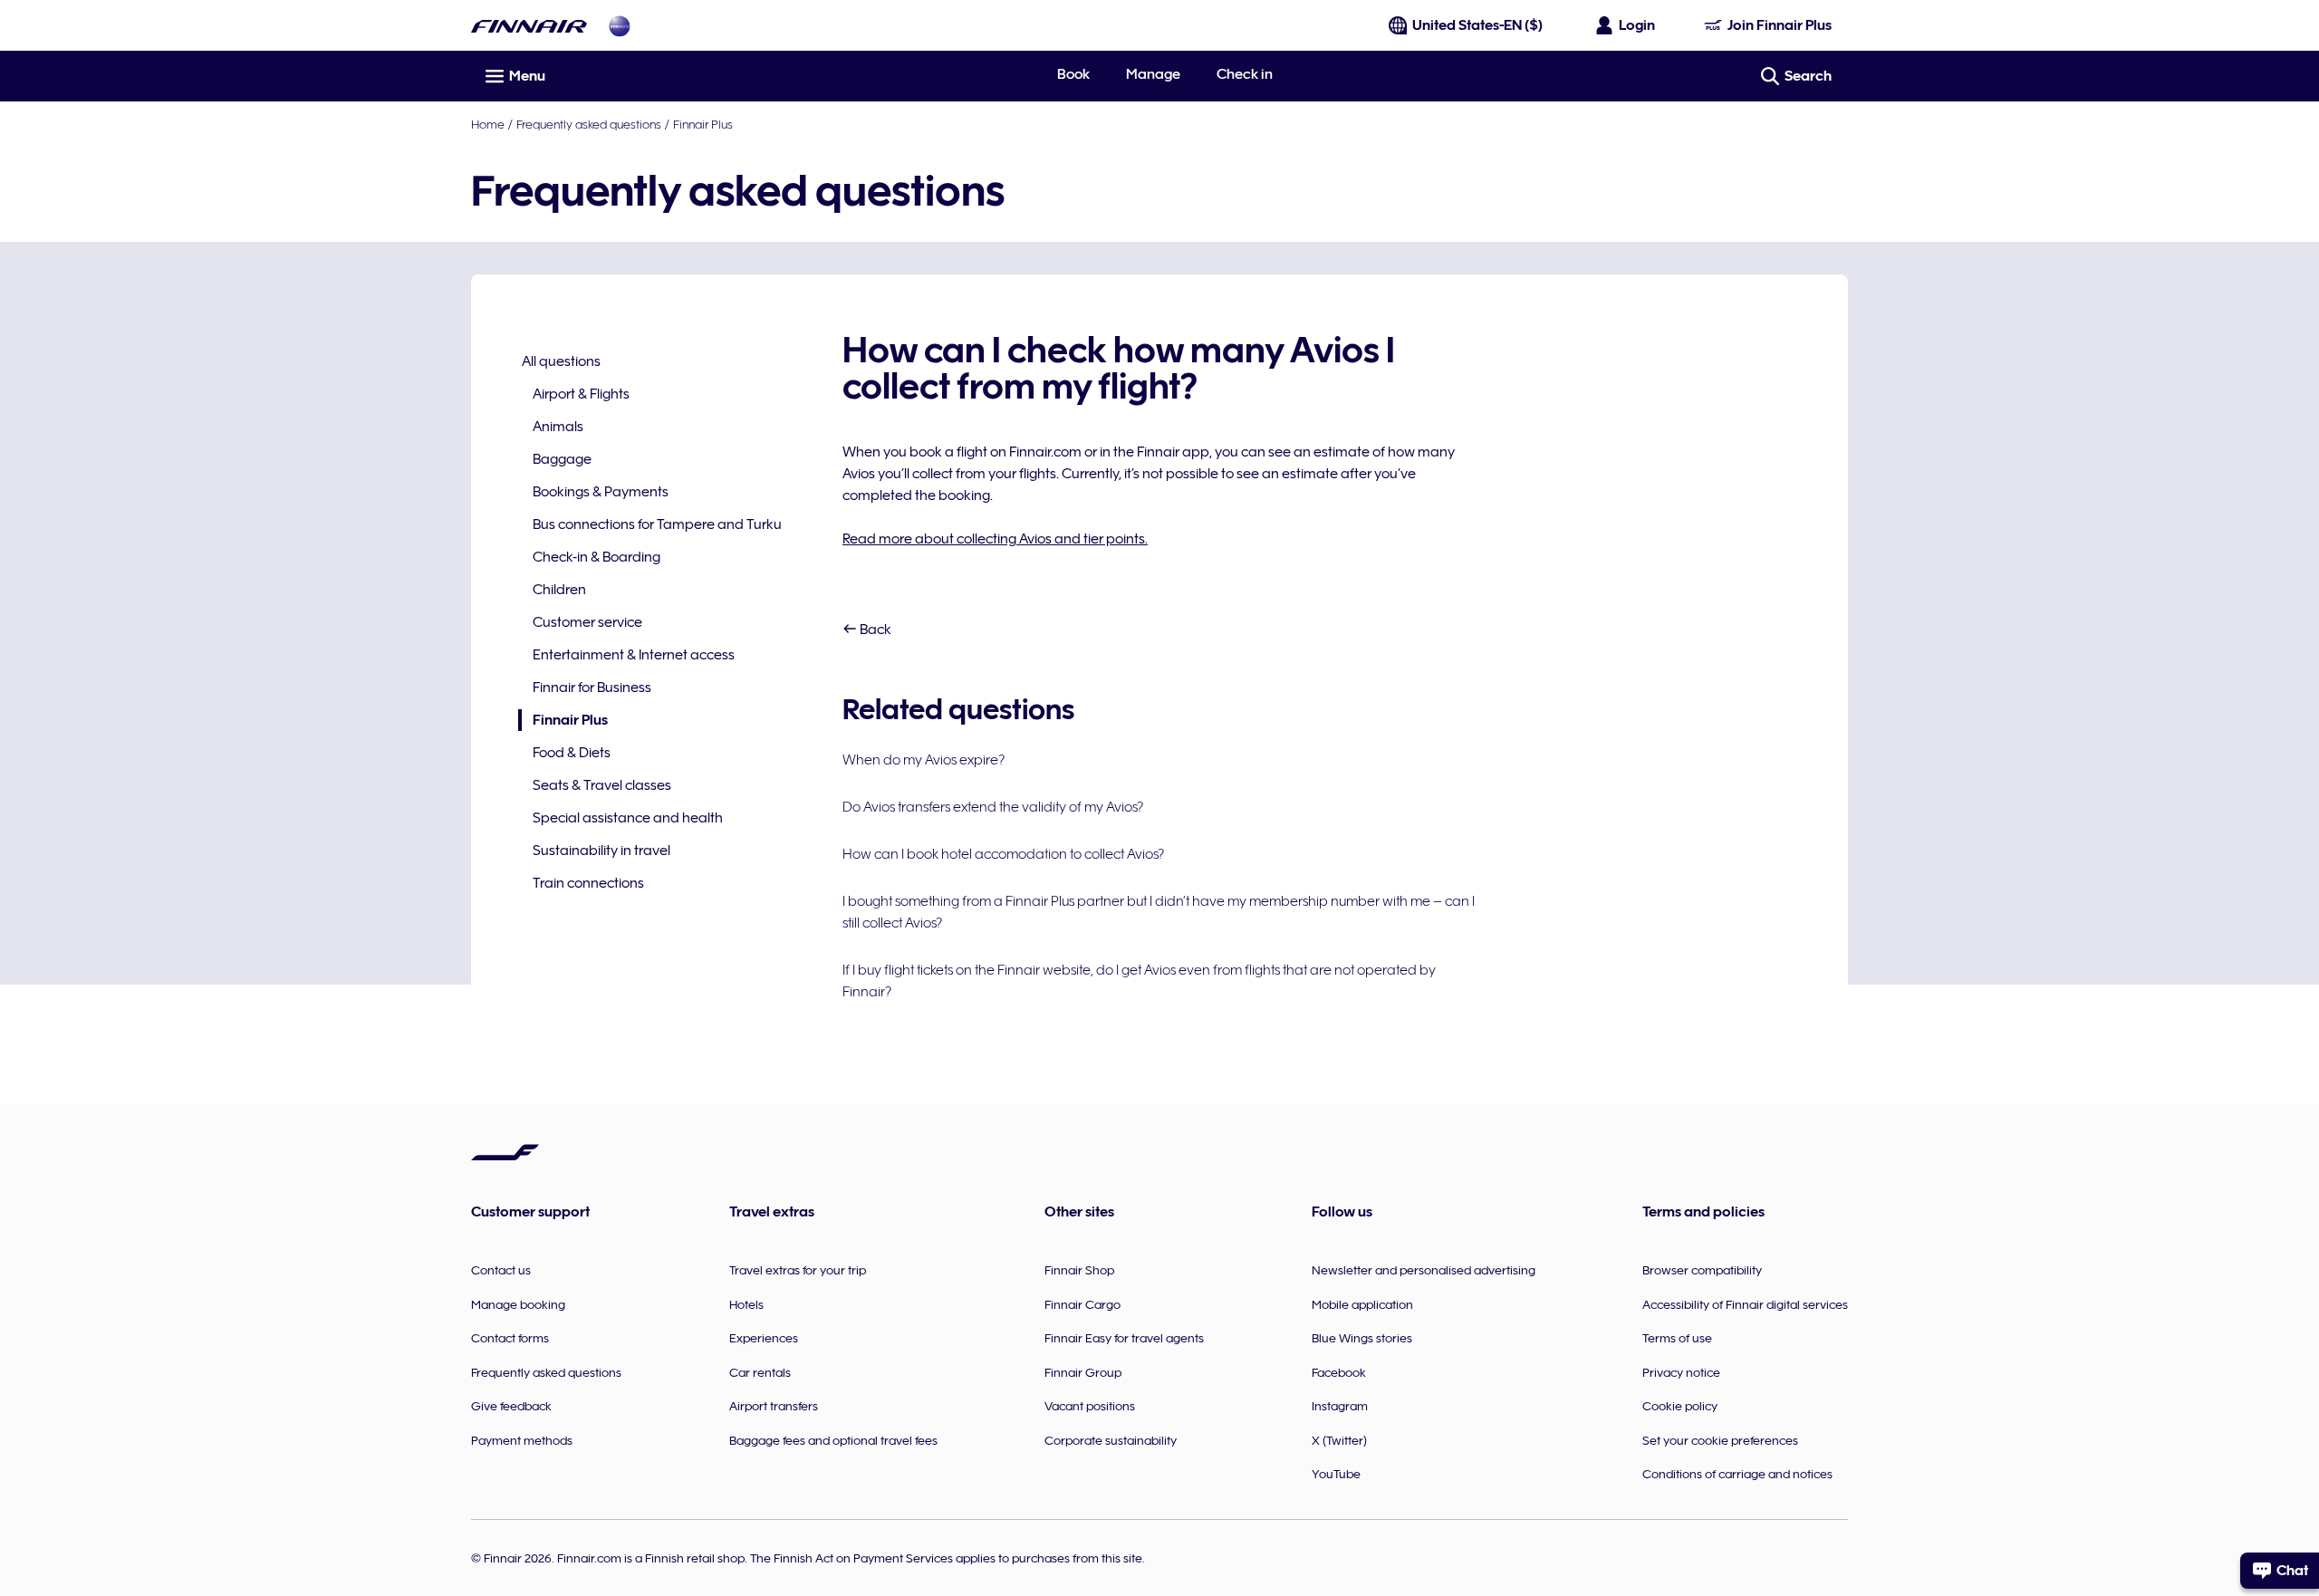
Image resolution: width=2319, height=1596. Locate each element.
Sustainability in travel (601, 851)
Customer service (587, 622)
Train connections (588, 883)
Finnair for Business (592, 687)
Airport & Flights (581, 394)
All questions (561, 361)
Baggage (562, 459)
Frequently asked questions (589, 124)
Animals (558, 427)
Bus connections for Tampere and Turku (657, 524)
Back (874, 630)
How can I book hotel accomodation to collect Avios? (1003, 854)
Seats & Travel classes (602, 785)
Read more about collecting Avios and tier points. (995, 539)
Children (559, 590)
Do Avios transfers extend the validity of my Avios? (993, 807)
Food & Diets (572, 753)
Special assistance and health (628, 818)
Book (1073, 74)
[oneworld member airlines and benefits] (620, 26)
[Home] (529, 26)
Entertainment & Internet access (634, 655)
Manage (1153, 74)
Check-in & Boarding (597, 557)
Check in (1245, 74)
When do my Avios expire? (924, 760)
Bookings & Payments (601, 492)
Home (488, 124)
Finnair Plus (703, 124)
